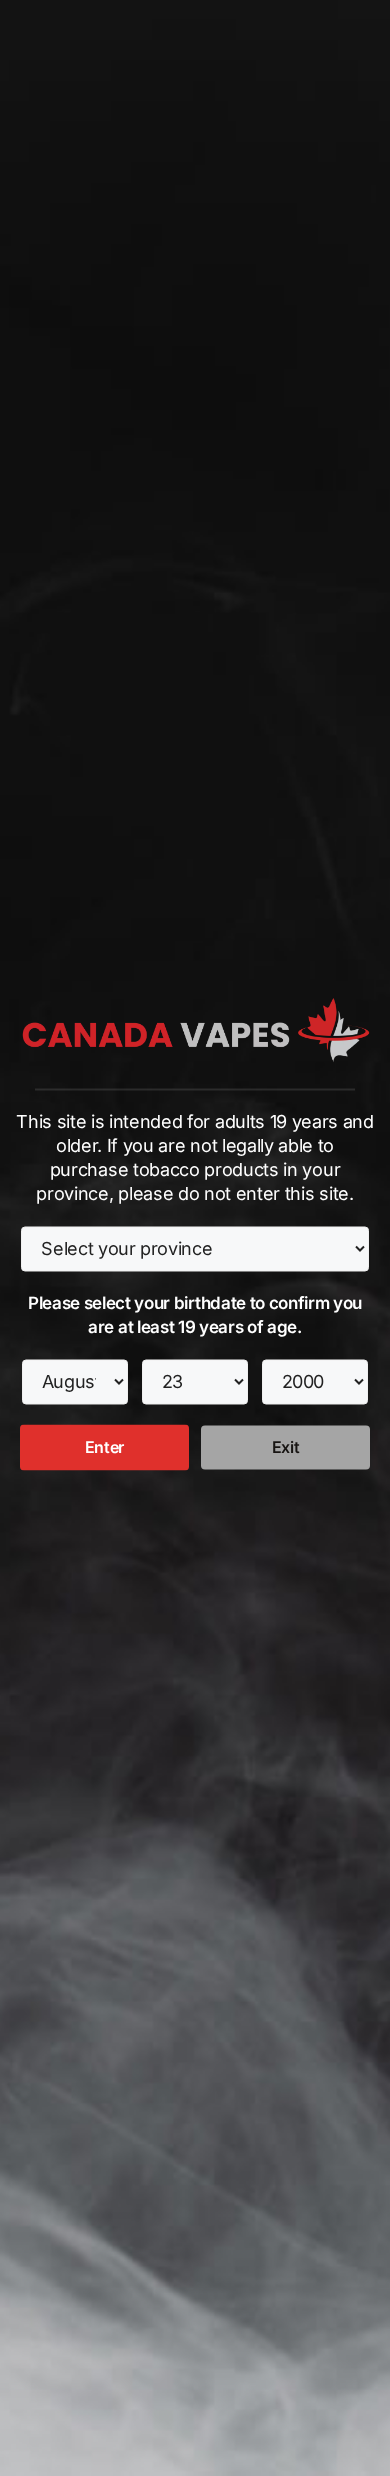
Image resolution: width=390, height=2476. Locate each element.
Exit (286, 1448)
